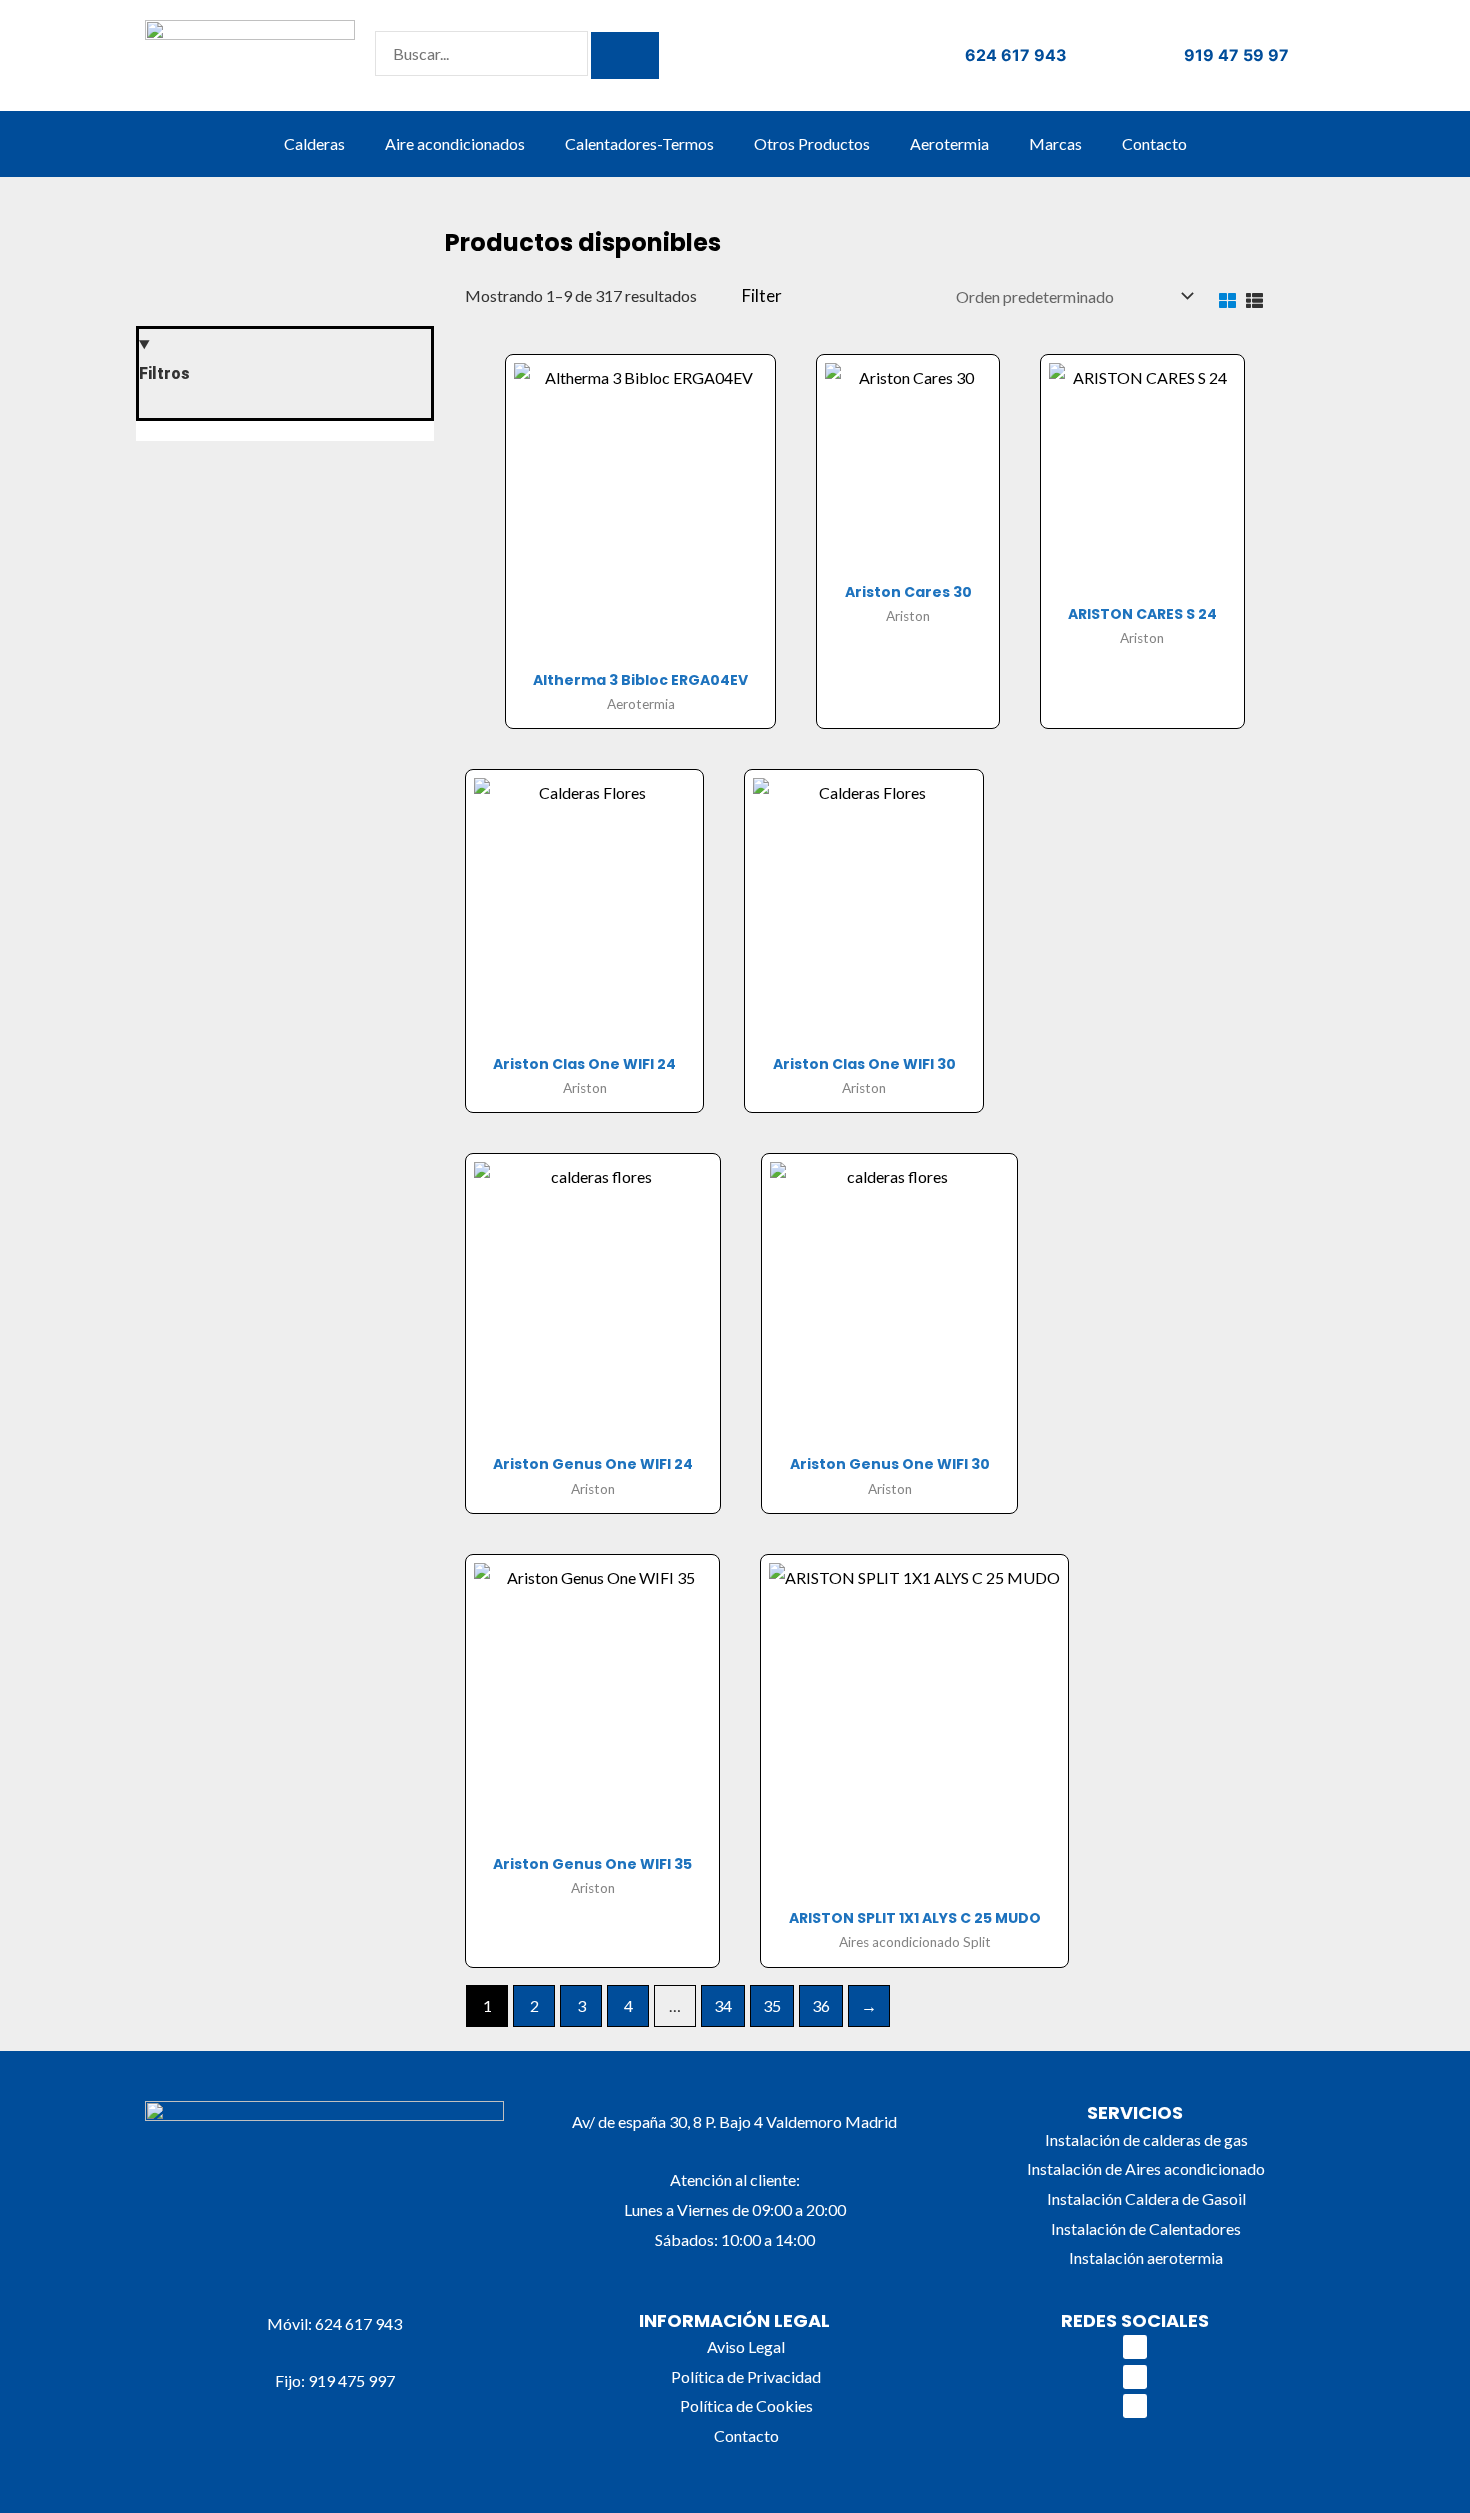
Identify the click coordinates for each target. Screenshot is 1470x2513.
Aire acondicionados (455, 143)
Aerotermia (949, 143)
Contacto (1154, 143)
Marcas (1055, 143)
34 (723, 2005)
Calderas (314, 143)
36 (821, 2005)
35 (772, 2005)
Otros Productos (812, 143)
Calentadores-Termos (639, 143)
